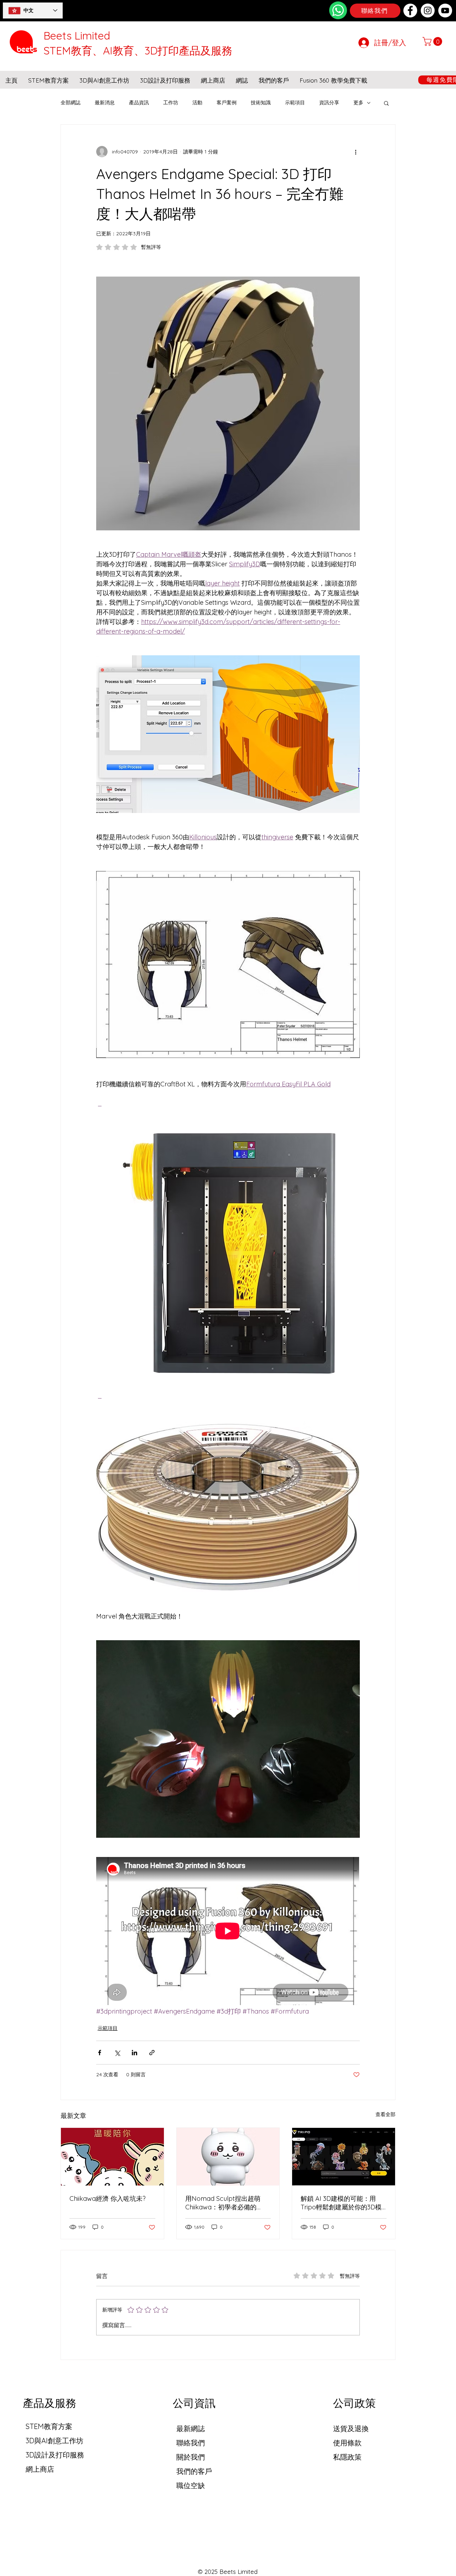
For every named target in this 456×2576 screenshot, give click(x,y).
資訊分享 (329, 103)
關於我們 (191, 2457)
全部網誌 (71, 103)
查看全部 (385, 2114)
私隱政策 (347, 2457)
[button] (433, 41)
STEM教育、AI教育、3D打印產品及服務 (138, 51)
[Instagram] (428, 11)
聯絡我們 (191, 2443)
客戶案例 (227, 103)
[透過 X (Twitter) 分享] (117, 2053)
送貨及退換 (351, 2428)
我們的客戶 (194, 2471)
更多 (358, 103)
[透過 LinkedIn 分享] (134, 2053)
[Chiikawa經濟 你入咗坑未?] (112, 2157)
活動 (197, 103)
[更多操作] (356, 152)
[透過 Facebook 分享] (100, 2053)
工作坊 (171, 103)
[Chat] (338, 10)
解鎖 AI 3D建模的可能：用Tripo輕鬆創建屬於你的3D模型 (341, 2203)
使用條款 (347, 2443)
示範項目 (295, 103)
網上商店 (40, 2469)
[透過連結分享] (152, 2053)
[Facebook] (410, 11)
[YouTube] (445, 11)
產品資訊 (139, 103)
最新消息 (105, 103)
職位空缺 (191, 2485)
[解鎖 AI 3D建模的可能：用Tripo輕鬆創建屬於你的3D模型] (344, 2157)
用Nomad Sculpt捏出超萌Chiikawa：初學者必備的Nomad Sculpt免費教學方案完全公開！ (226, 2203)
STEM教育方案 (49, 2426)
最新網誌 (191, 2428)
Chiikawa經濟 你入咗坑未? (108, 2199)
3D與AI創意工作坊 (55, 2441)
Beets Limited (77, 36)
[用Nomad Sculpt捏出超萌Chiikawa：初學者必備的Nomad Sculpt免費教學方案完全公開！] (228, 2157)
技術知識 (261, 103)
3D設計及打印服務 (55, 2455)
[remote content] (228, 1932)
